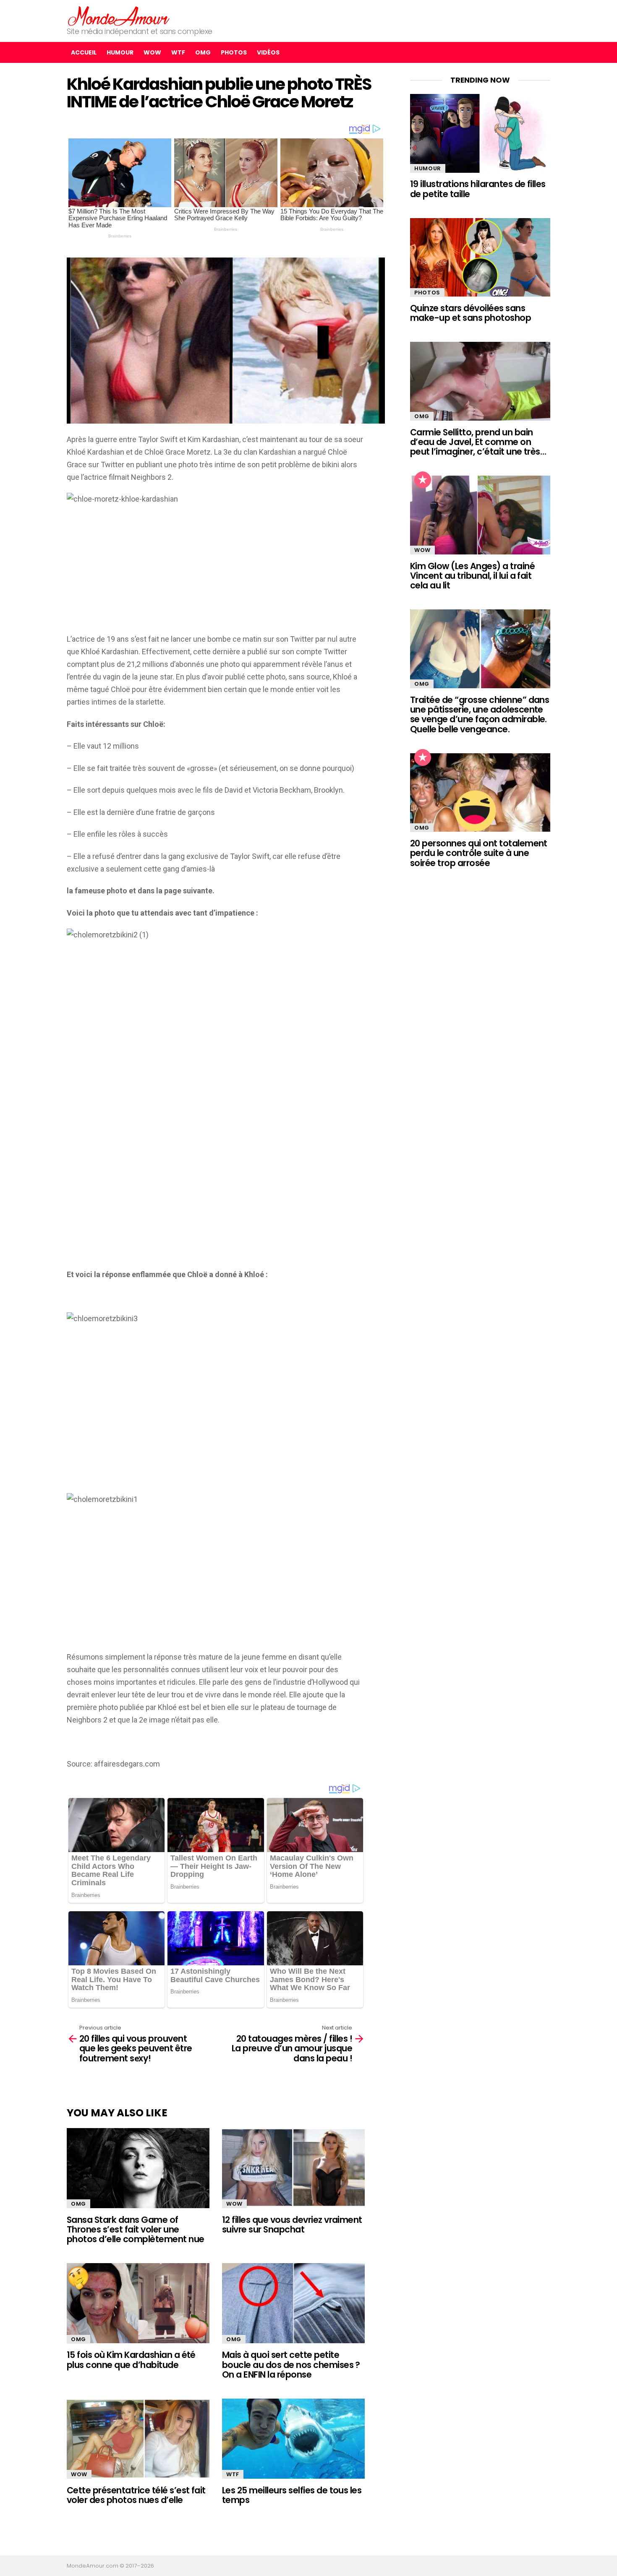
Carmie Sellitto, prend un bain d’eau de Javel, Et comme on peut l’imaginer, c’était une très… (478, 442)
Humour (120, 52)
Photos (234, 52)
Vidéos (268, 52)
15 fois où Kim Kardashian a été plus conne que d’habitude (131, 2360)
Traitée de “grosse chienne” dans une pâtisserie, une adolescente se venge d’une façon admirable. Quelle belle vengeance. (480, 714)
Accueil (84, 52)
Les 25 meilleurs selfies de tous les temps (292, 2495)
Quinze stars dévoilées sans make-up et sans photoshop (471, 313)
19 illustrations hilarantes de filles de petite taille (478, 189)
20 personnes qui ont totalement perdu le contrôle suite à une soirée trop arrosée (479, 853)
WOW (152, 52)
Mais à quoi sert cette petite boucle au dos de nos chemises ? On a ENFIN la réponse (291, 2365)
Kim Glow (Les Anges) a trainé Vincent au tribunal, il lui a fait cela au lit (472, 576)
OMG (203, 52)
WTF (178, 52)
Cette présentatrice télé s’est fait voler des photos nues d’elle (136, 2495)
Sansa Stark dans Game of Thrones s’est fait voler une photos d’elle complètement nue (135, 2230)
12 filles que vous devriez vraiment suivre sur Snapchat (292, 2225)
